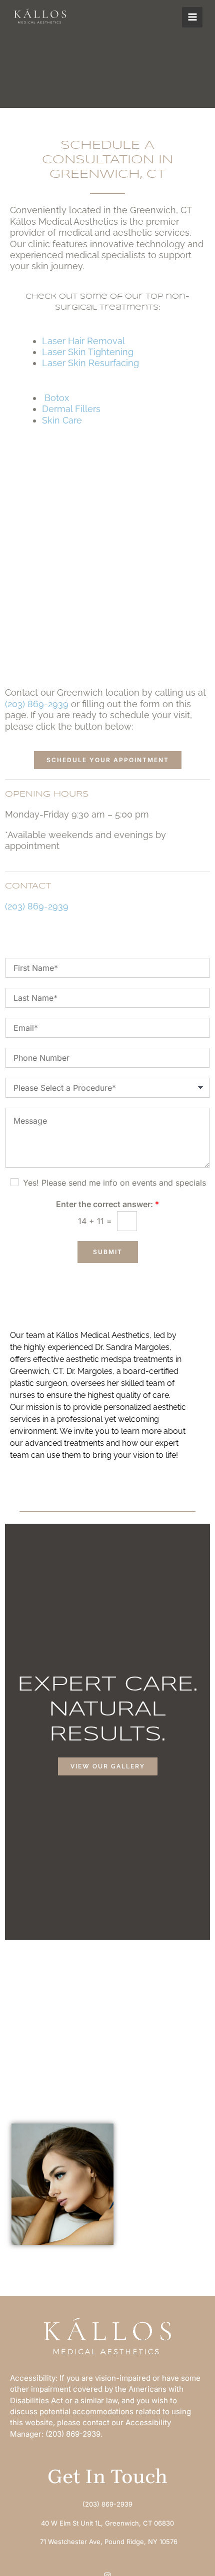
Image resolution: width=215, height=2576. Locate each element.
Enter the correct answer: (107, 1204)
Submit (108, 1252)
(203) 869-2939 (37, 704)
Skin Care (63, 420)
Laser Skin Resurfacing (92, 363)
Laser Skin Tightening (88, 352)
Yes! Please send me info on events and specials (114, 1183)
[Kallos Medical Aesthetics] (40, 17)
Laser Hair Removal (83, 341)
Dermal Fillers (71, 409)
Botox (58, 398)
